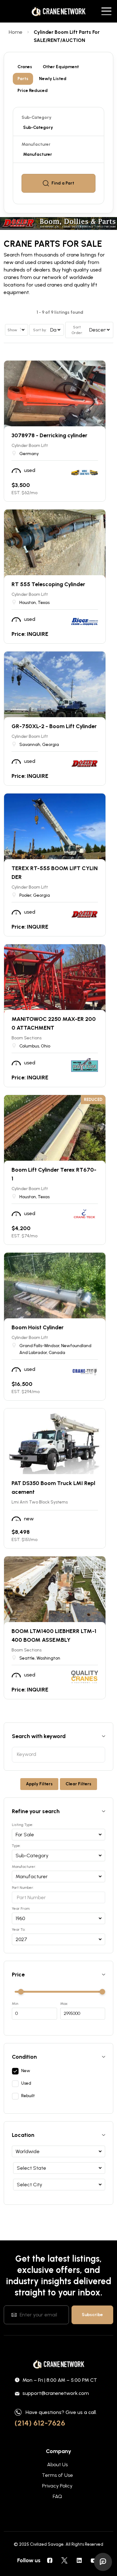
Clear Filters (78, 1784)
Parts (23, 79)
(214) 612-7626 (40, 2423)
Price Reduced (33, 91)
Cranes (25, 67)
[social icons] (50, 2560)
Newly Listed (53, 79)
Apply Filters (39, 1784)
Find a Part (63, 183)
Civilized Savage (47, 2544)
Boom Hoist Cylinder (38, 1327)
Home (16, 32)
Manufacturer (36, 144)
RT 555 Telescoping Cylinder (48, 584)
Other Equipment (61, 67)
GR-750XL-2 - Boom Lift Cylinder (54, 726)
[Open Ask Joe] (103, 2562)
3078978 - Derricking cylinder (49, 435)
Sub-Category (37, 117)
